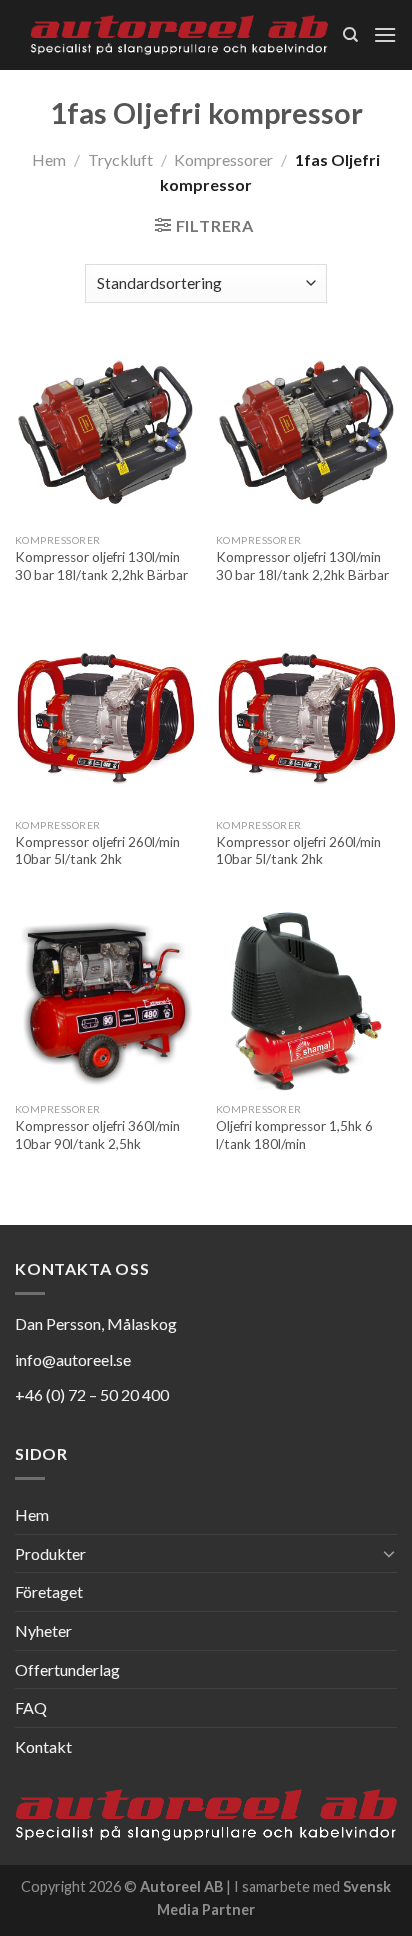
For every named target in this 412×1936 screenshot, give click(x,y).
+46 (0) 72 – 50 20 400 (92, 1394)
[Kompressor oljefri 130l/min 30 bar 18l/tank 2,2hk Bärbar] (105, 433)
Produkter (50, 1553)
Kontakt (43, 1746)
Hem (49, 159)
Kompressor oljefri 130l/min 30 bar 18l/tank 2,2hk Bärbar (101, 566)
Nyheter (43, 1630)
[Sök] (350, 35)
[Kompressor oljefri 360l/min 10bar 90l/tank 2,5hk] (105, 1001)
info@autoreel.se (73, 1359)
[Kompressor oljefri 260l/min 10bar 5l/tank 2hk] (105, 717)
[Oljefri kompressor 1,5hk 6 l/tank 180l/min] (306, 1001)
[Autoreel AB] (179, 35)
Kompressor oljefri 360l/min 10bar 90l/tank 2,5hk (97, 1135)
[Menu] (385, 34)
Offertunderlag (67, 1669)
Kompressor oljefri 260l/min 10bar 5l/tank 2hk (97, 851)
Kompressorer (223, 159)
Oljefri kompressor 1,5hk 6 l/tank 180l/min (294, 1135)
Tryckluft (120, 159)
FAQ (31, 1707)
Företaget (49, 1591)
